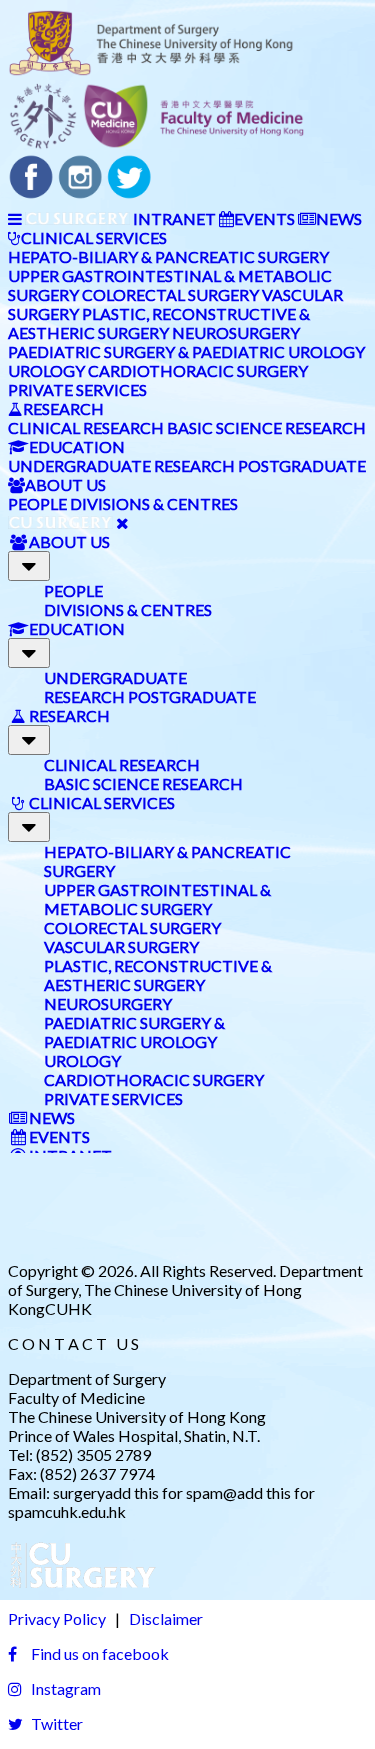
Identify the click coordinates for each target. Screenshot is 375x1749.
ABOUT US (65, 484)
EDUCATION (77, 446)
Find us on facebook (98, 1653)
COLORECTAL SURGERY (170, 294)
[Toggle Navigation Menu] (15, 218)
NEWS (339, 218)
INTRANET (174, 218)
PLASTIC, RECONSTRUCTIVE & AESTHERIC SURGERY (159, 323)
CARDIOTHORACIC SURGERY (198, 370)
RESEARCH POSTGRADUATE (260, 465)
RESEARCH (63, 408)
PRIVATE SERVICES (77, 389)
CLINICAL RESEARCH (86, 427)
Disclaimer (166, 1618)
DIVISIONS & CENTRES (154, 503)
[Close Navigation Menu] (122, 522)
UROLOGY (46, 370)
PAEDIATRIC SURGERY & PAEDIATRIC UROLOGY (186, 351)
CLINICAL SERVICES (94, 237)
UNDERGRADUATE (79, 465)
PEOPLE (37, 503)
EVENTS (264, 218)
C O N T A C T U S (73, 1343)
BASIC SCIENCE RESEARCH (266, 427)
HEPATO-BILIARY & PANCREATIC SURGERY (168, 256)
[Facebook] (31, 193)
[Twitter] (129, 193)
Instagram (64, 1688)
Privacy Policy (57, 1618)
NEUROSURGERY (236, 332)
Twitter (55, 1723)
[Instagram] (80, 193)
